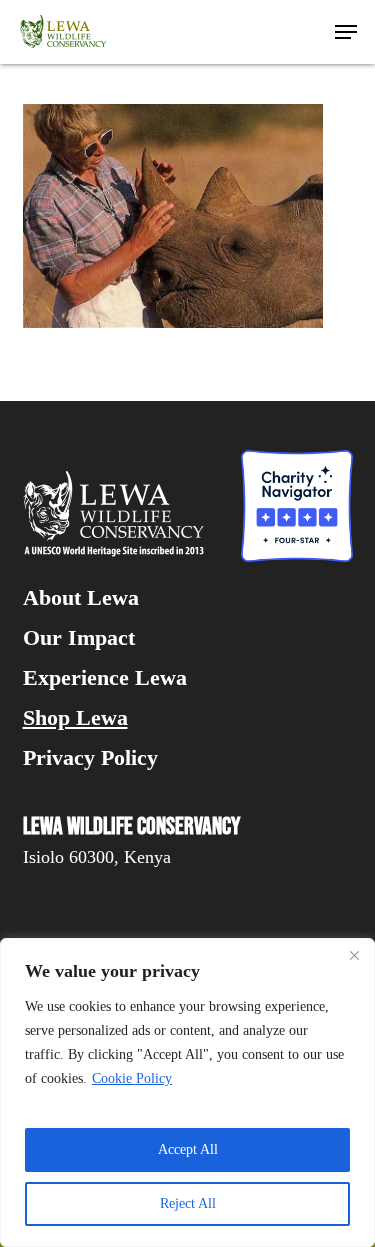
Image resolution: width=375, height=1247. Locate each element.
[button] (346, 32)
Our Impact (79, 638)
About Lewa (81, 598)
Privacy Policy (90, 758)
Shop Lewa (75, 718)
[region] (187, 1092)
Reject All (188, 1203)
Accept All (188, 1149)
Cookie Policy (132, 1078)
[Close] (354, 955)
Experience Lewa (105, 678)
